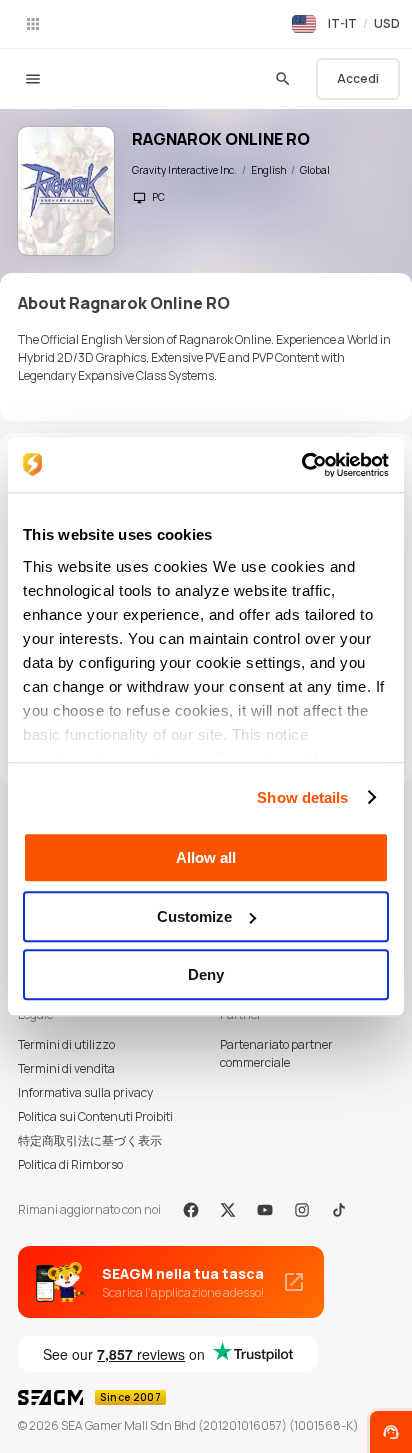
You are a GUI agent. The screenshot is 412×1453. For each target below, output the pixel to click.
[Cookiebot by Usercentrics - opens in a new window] (301, 465)
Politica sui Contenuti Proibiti (95, 1116)
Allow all (206, 857)
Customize (194, 916)
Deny (206, 974)
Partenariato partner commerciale (276, 1053)
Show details (302, 797)
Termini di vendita (66, 1068)
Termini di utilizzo (66, 1044)
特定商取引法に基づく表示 (90, 1140)
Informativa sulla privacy (85, 1092)
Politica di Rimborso (70, 1164)
